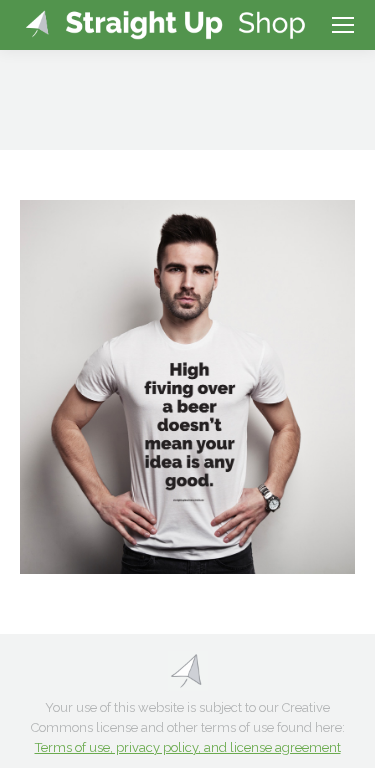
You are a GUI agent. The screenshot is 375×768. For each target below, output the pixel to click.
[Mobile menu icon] (343, 25)
